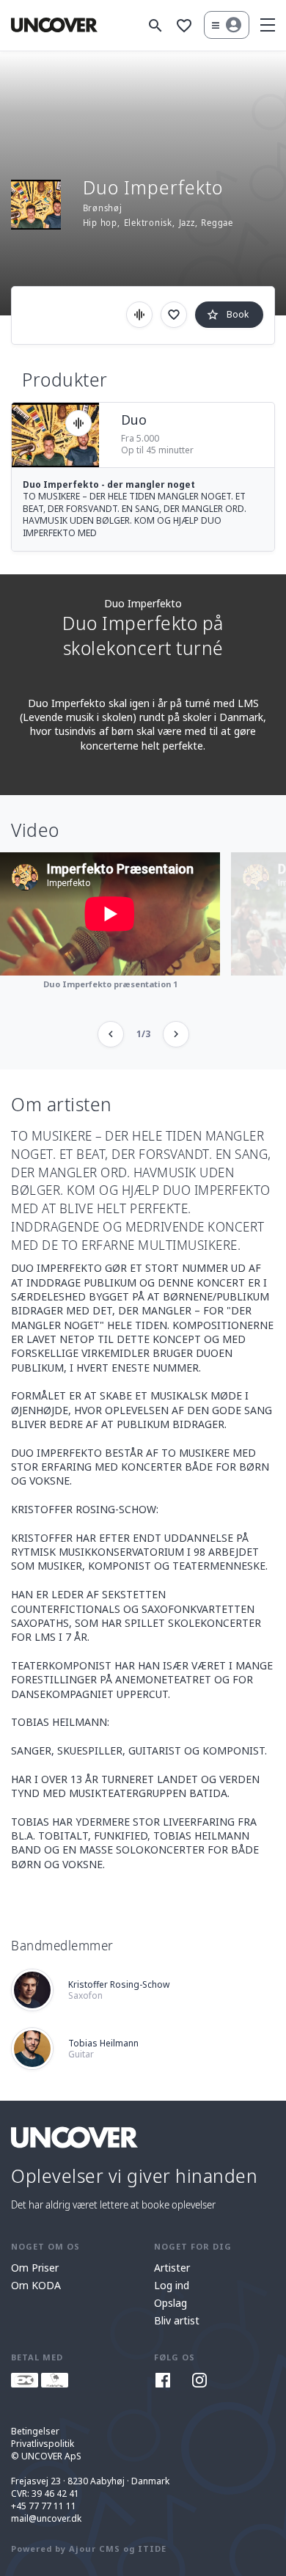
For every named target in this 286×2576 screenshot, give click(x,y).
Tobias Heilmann (103, 2049)
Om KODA (36, 2285)
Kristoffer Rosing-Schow (119, 1990)
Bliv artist (177, 2320)
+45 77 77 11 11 (44, 2506)
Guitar (81, 2054)
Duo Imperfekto (143, 603)
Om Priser (35, 2268)
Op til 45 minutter (157, 450)
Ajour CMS (95, 2548)
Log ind (172, 2285)
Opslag (170, 2303)
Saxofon (85, 1995)
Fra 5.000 (140, 439)
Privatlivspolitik (43, 2444)
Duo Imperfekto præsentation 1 (110, 984)
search (155, 26)
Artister (172, 2268)
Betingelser (35, 2431)
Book (227, 315)
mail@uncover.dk (46, 2518)
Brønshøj (103, 208)
